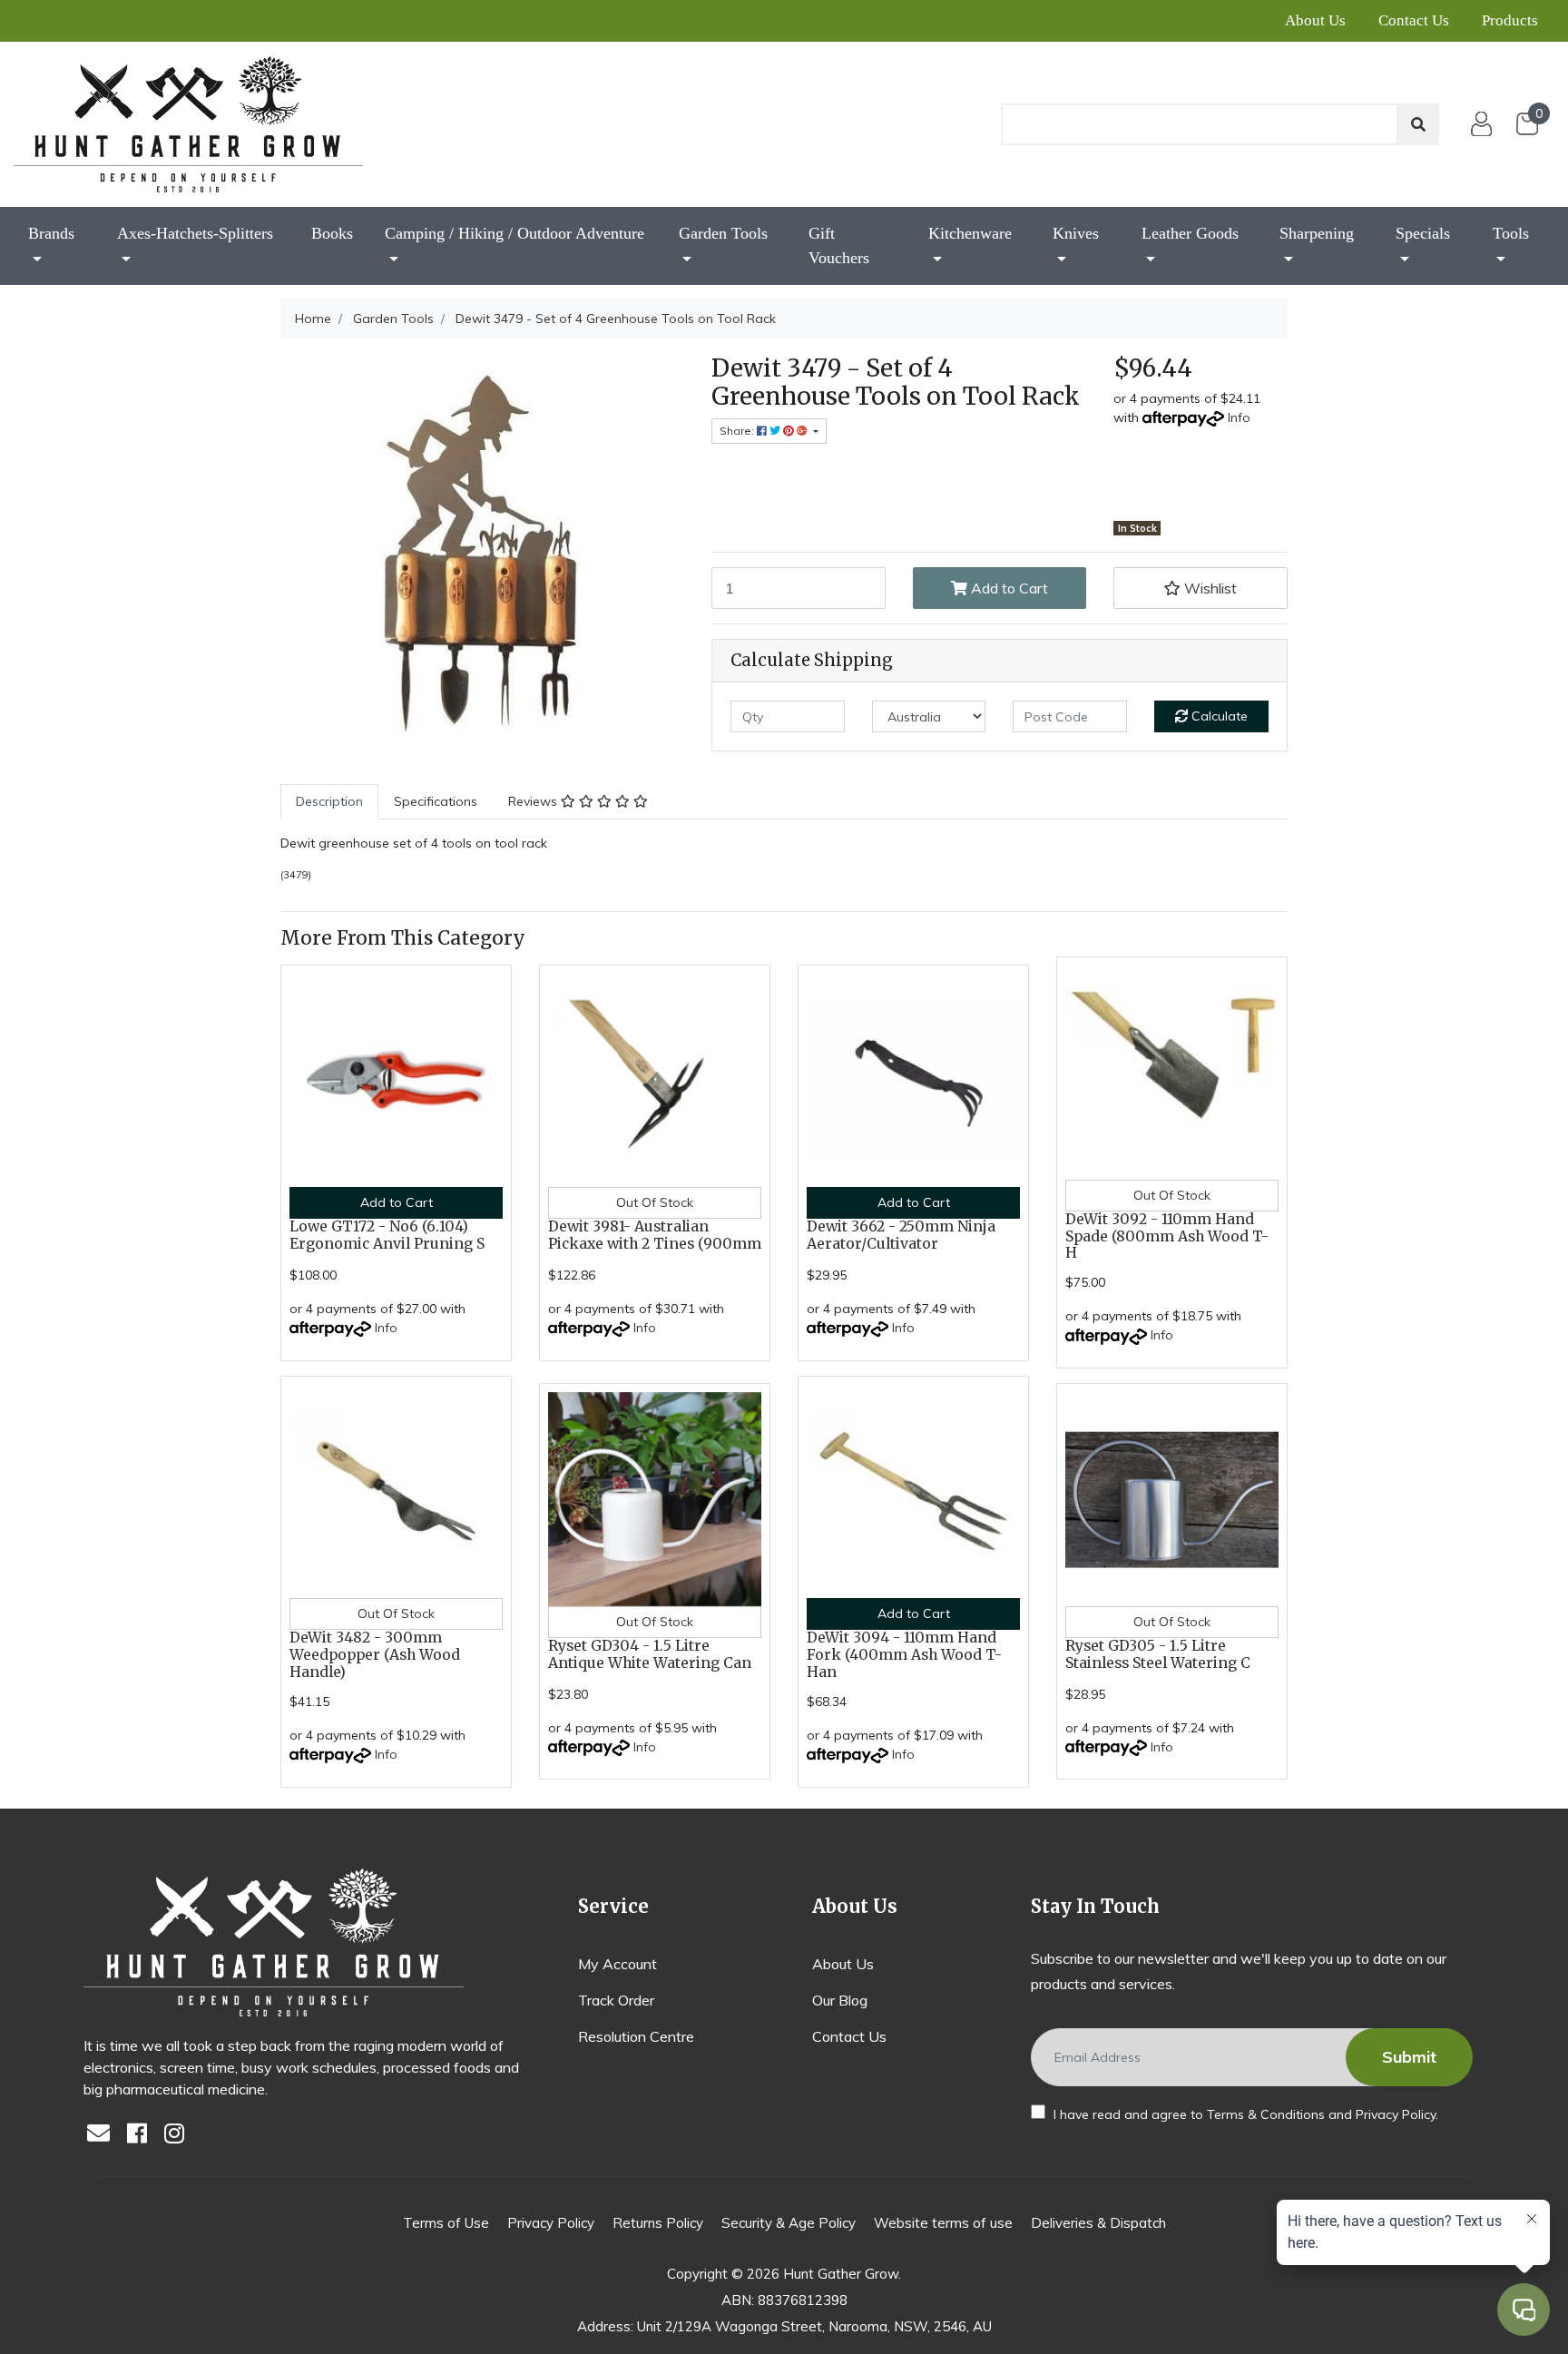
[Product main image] (482, 556)
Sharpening (1317, 233)
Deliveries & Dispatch (1098, 2223)
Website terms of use (943, 2223)
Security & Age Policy (789, 2223)
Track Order (616, 2000)
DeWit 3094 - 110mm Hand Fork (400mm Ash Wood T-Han (904, 1655)
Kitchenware (970, 233)
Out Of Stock (655, 1202)
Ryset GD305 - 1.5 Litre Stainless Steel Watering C (1158, 1654)
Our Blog (840, 2000)
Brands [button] (51, 233)
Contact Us (1414, 20)
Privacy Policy (1396, 2114)
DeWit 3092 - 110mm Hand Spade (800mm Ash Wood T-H (1167, 1236)
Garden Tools (723, 233)
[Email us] (103, 2135)
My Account (617, 1964)
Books (332, 233)
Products (1510, 20)
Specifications (436, 801)
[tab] (329, 802)
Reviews (534, 801)
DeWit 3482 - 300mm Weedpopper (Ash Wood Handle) (375, 1655)
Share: (738, 431)
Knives (1076, 233)
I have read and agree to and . (1244, 2114)
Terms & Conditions (1266, 2114)
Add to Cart (1008, 588)
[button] (1200, 588)
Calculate (1218, 716)
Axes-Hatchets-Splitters (195, 233)
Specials (1423, 233)
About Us (1315, 20)
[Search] (1418, 124)
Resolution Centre (636, 2036)
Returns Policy (658, 2223)
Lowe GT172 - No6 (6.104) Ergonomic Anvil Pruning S (387, 1235)
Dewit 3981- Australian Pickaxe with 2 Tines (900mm (655, 1235)
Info (1239, 417)
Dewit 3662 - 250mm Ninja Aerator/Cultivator (901, 1235)
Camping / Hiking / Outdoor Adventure (514, 233)
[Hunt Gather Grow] (188, 124)
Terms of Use (446, 2223)
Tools (1511, 233)
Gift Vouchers (839, 245)
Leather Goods (1190, 233)
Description (329, 801)
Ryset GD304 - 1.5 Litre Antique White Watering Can (650, 1654)
